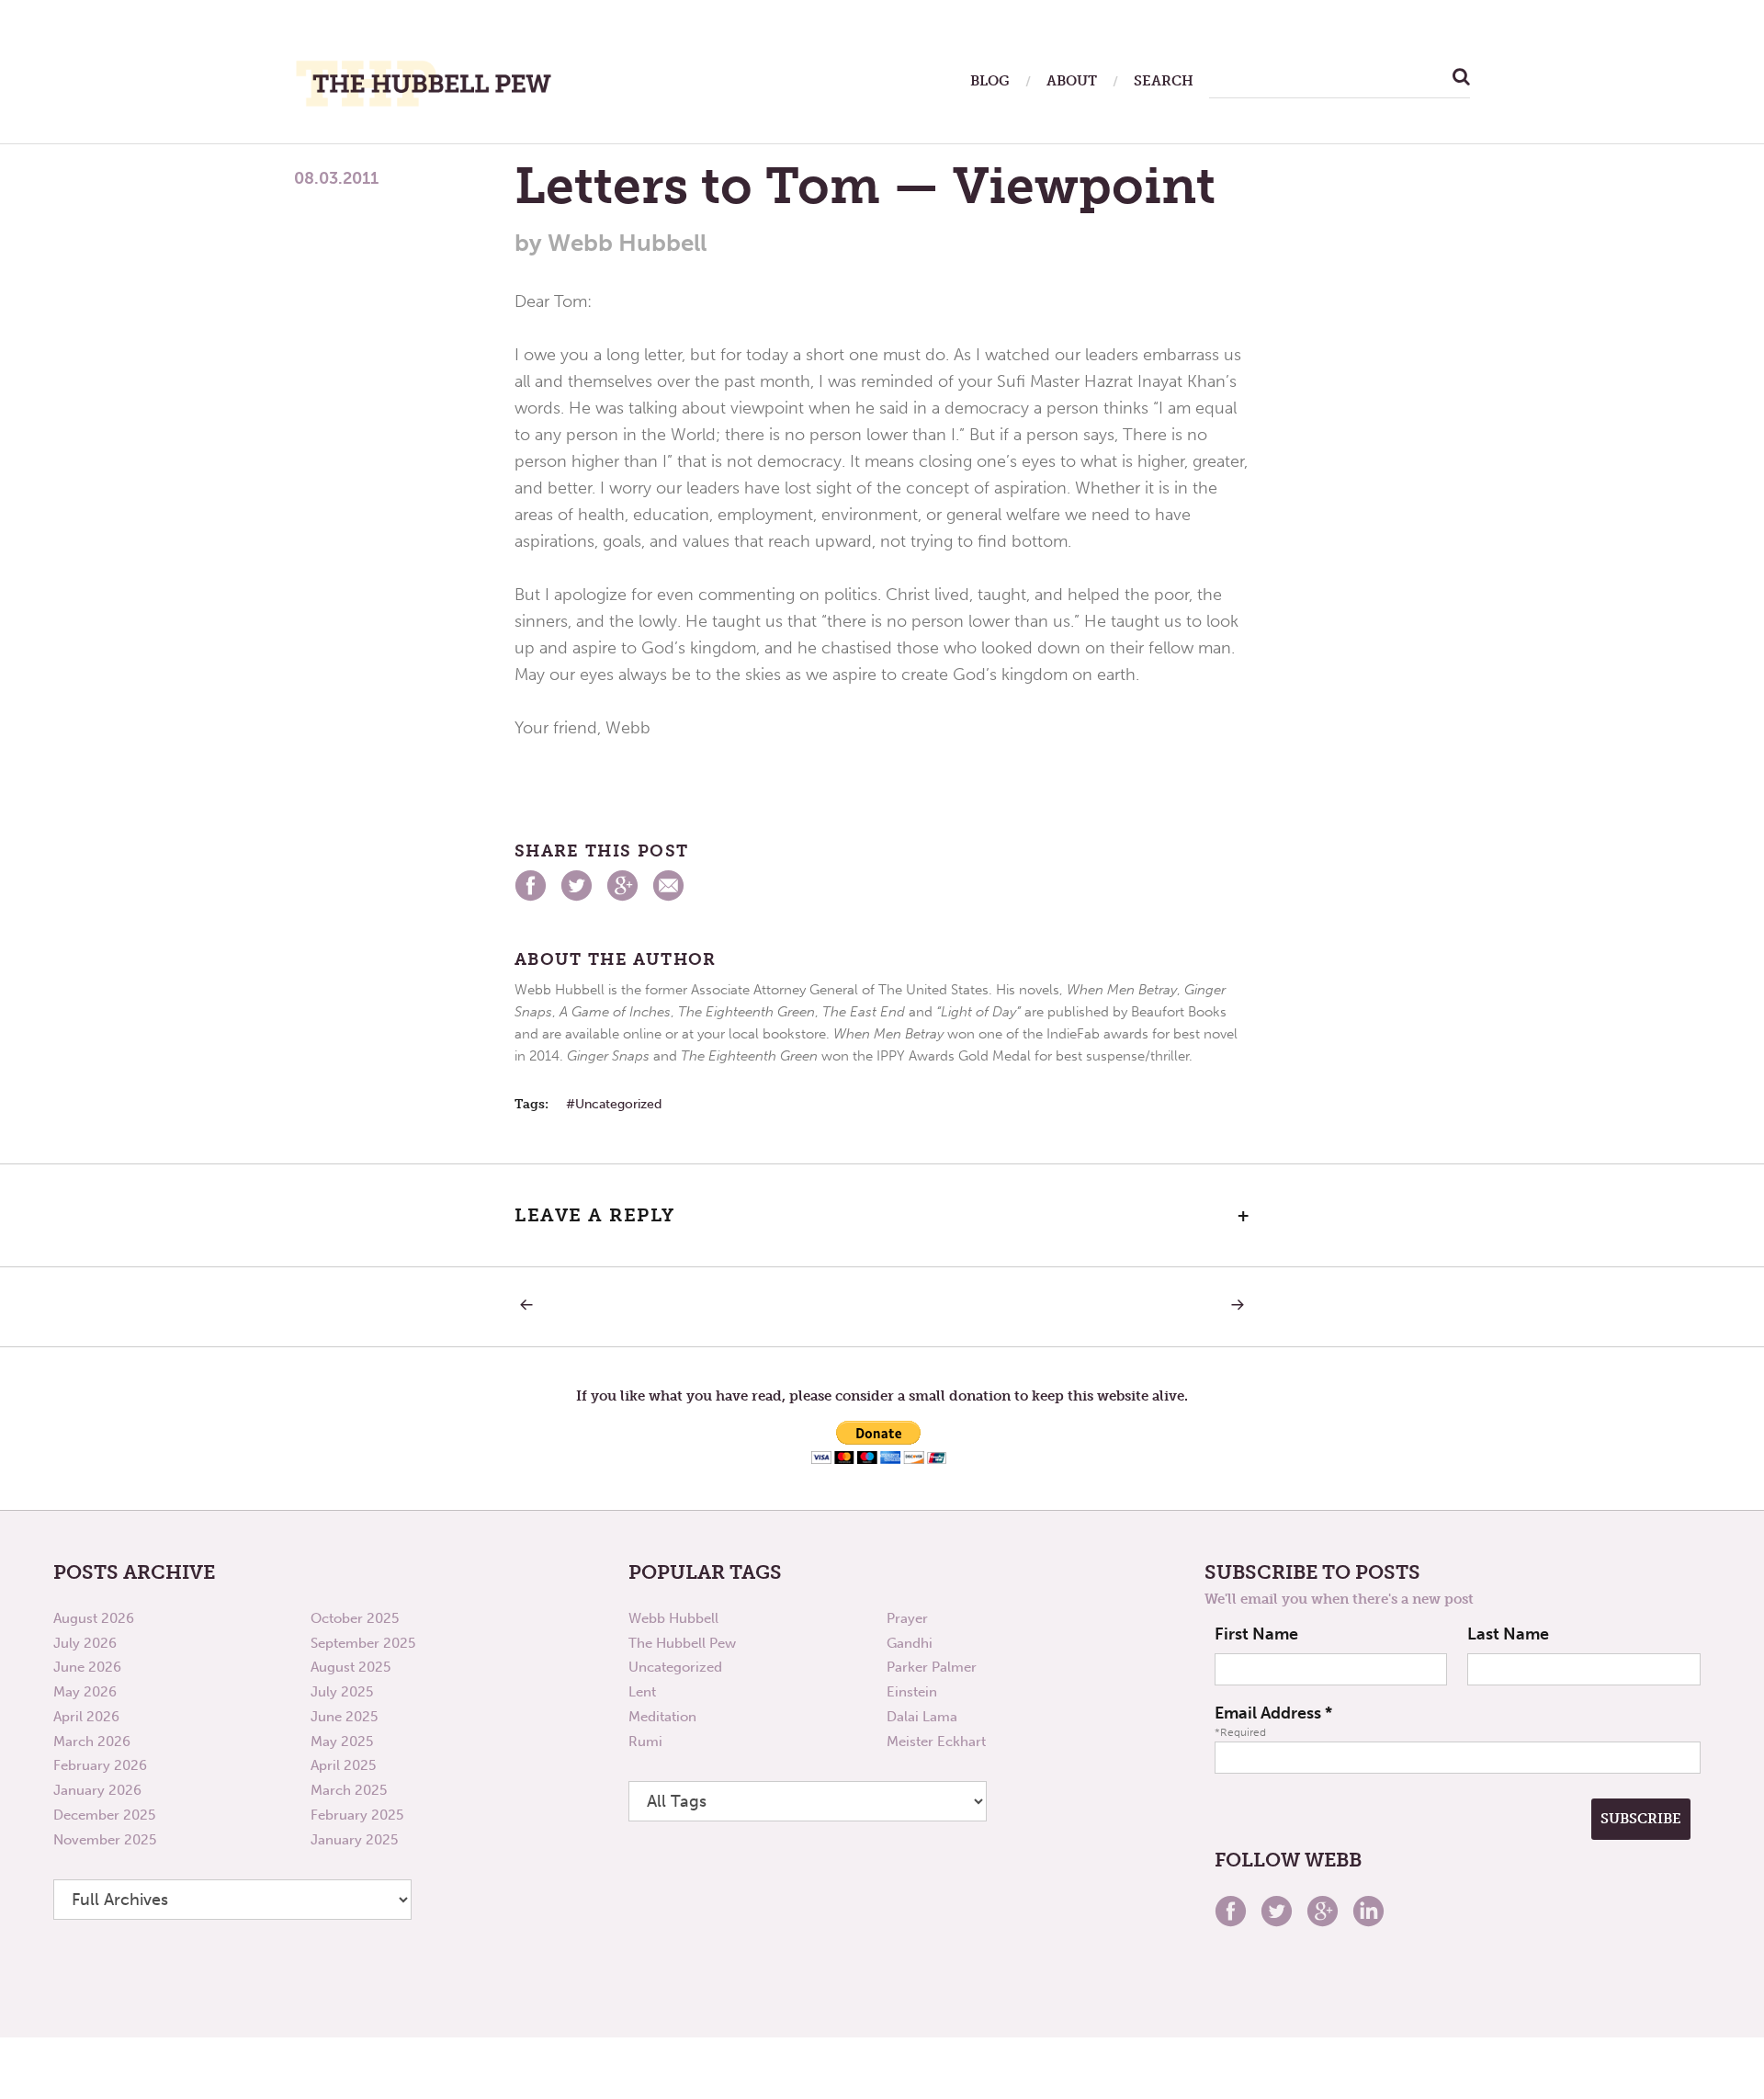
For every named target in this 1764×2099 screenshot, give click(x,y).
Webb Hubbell (673, 1618)
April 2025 (343, 1765)
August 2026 (94, 1618)
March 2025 (349, 1790)
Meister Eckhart (936, 1742)
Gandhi (910, 1643)
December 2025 (104, 1815)
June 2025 (344, 1717)
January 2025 (354, 1840)
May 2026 (85, 1692)
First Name (1256, 1634)
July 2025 (342, 1692)
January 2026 (97, 1790)
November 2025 (105, 1840)
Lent (642, 1692)
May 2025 (342, 1742)
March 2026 (92, 1742)
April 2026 (86, 1717)
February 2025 (357, 1815)
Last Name (1508, 1634)
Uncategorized (618, 1104)
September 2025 (363, 1643)
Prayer (907, 1618)
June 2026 (87, 1667)
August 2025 (351, 1667)
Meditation (662, 1717)
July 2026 (85, 1643)
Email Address (1273, 1713)
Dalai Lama (922, 1717)
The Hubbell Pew (682, 1643)
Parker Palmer (932, 1667)
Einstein (912, 1692)
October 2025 (355, 1618)
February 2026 (100, 1765)
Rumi (645, 1742)
